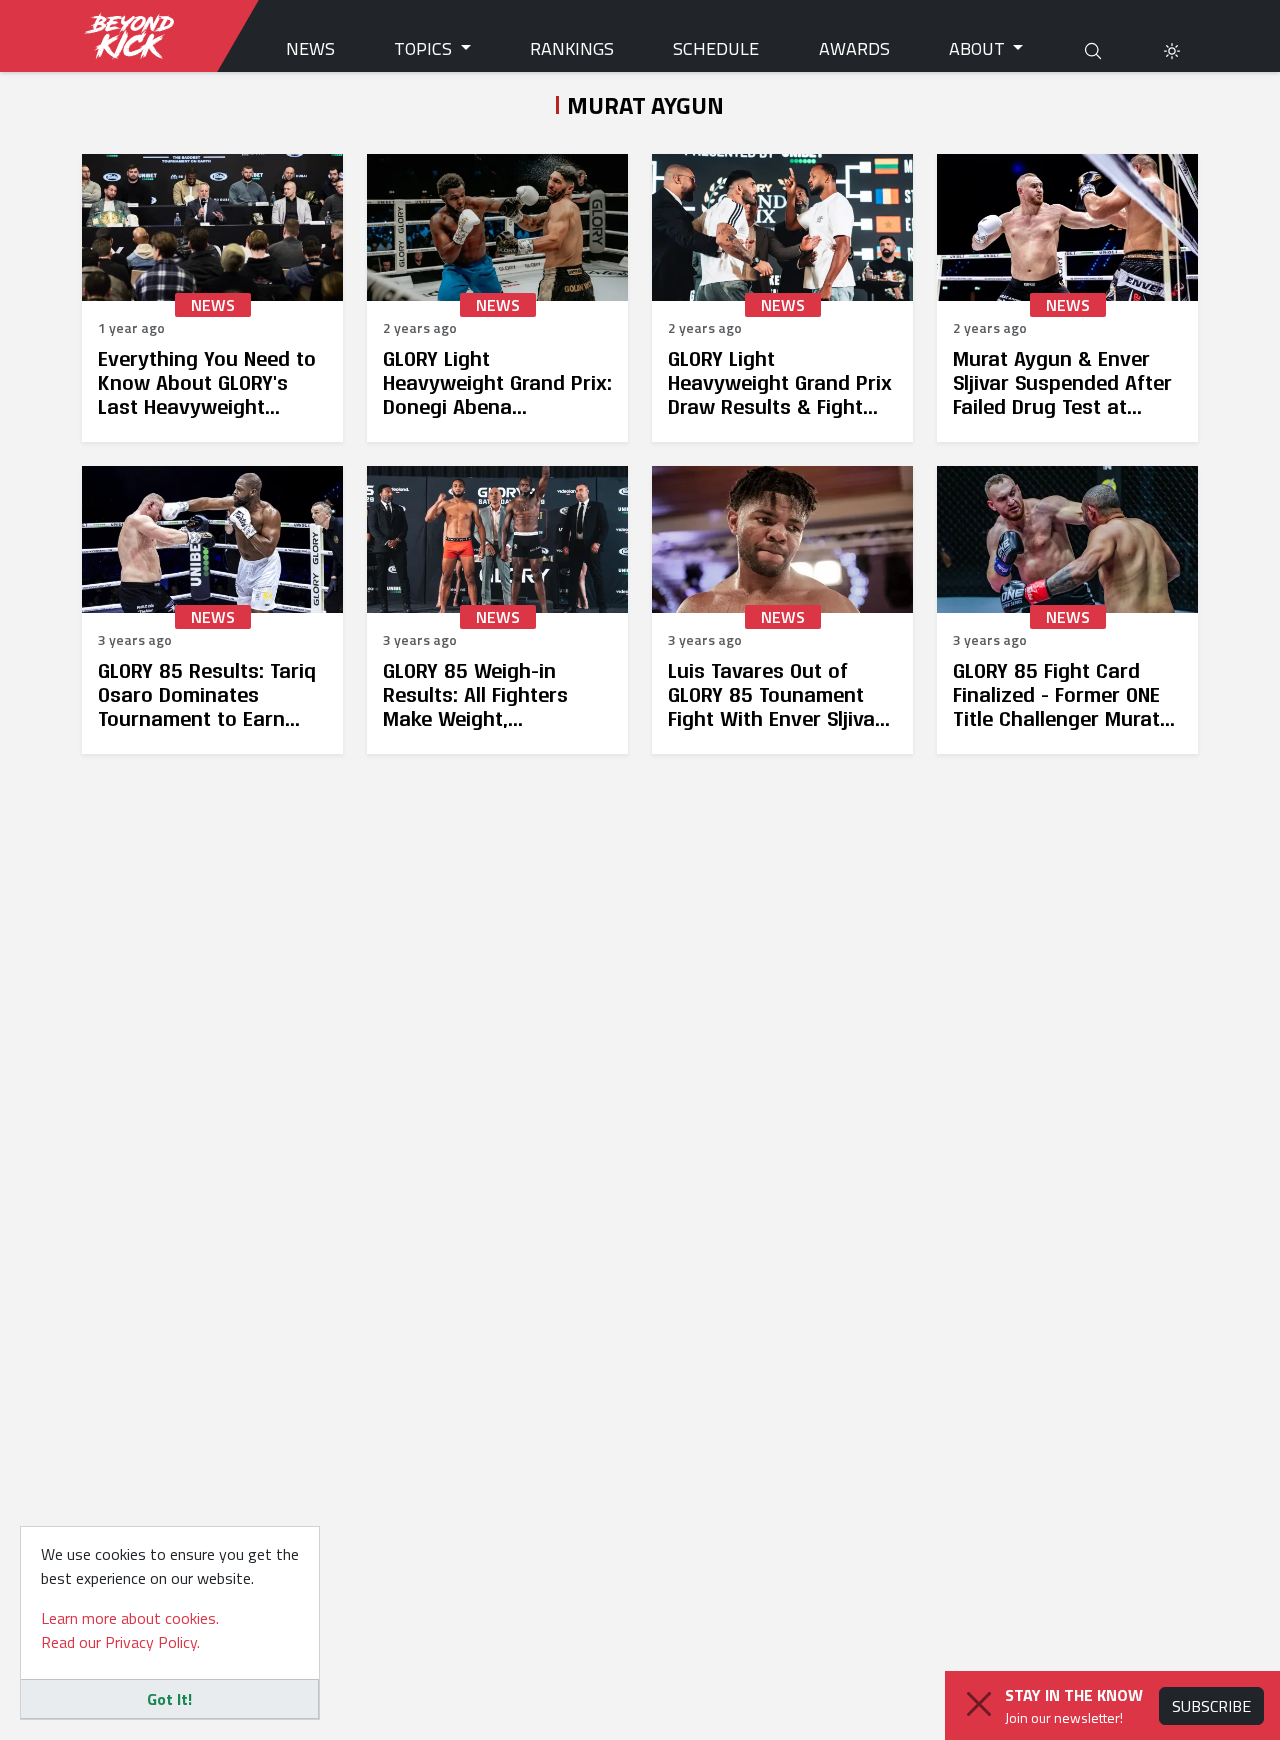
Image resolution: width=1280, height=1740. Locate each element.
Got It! (169, 1699)
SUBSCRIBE (1211, 1706)
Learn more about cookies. (130, 1618)
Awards (854, 48)
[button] (1172, 48)
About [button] (979, 48)
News (310, 48)
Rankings (572, 48)
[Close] (979, 1704)
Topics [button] (425, 48)
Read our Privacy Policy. (120, 1642)
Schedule (716, 48)
